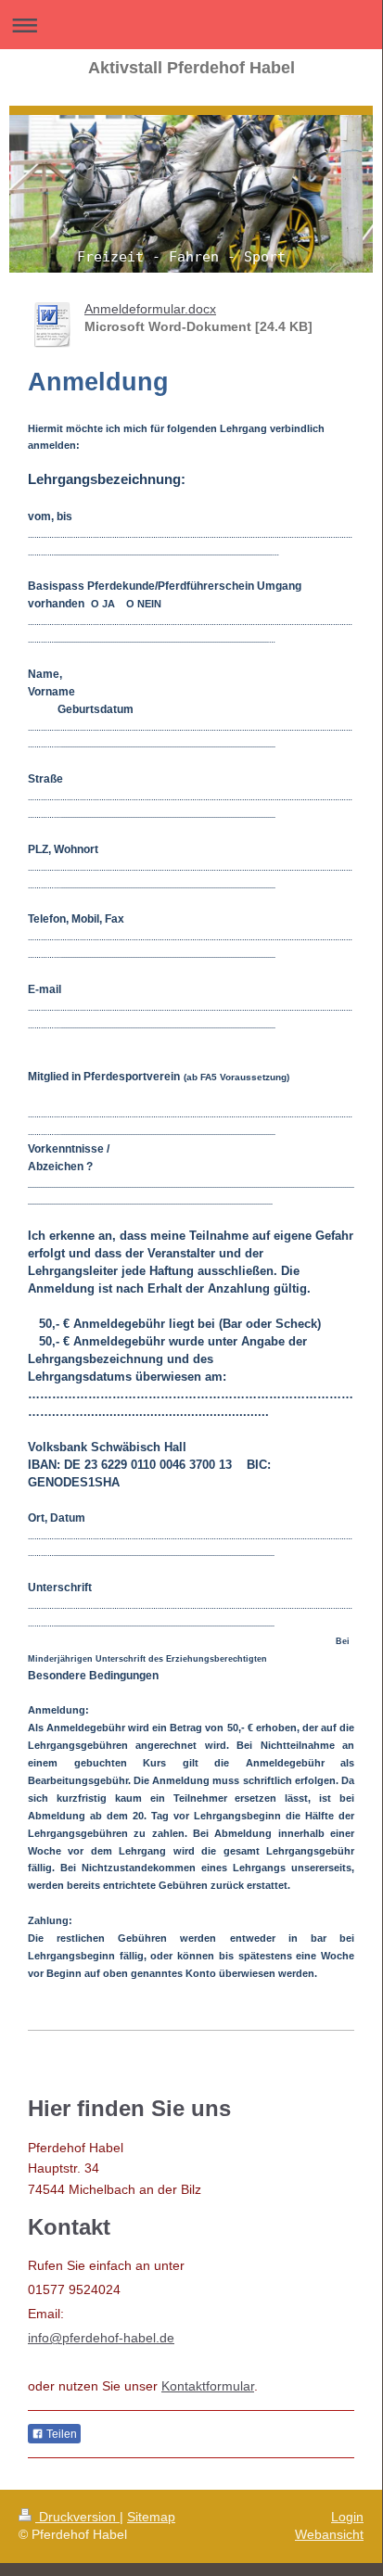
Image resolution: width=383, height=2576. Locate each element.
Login (347, 2517)
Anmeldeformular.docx (150, 309)
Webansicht (329, 2534)
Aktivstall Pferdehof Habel (191, 68)
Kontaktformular (208, 2386)
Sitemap (151, 2517)
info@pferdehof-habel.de (101, 2338)
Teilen (60, 2434)
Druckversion (77, 2517)
